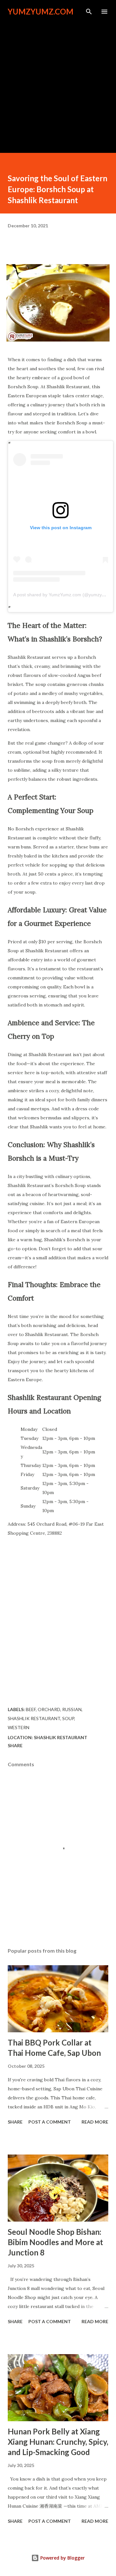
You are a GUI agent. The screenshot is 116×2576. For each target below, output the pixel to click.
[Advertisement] (58, 81)
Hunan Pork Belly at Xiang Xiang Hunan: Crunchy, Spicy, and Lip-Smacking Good (58, 2442)
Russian (72, 1709)
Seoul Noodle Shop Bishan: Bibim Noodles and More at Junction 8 (55, 2242)
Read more (95, 2122)
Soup (68, 1718)
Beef (31, 1709)
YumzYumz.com (41, 11)
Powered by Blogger (62, 2558)
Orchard (49, 1709)
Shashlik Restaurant (34, 1718)
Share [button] (15, 1745)
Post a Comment (50, 2122)
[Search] (89, 12)
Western (19, 1727)
